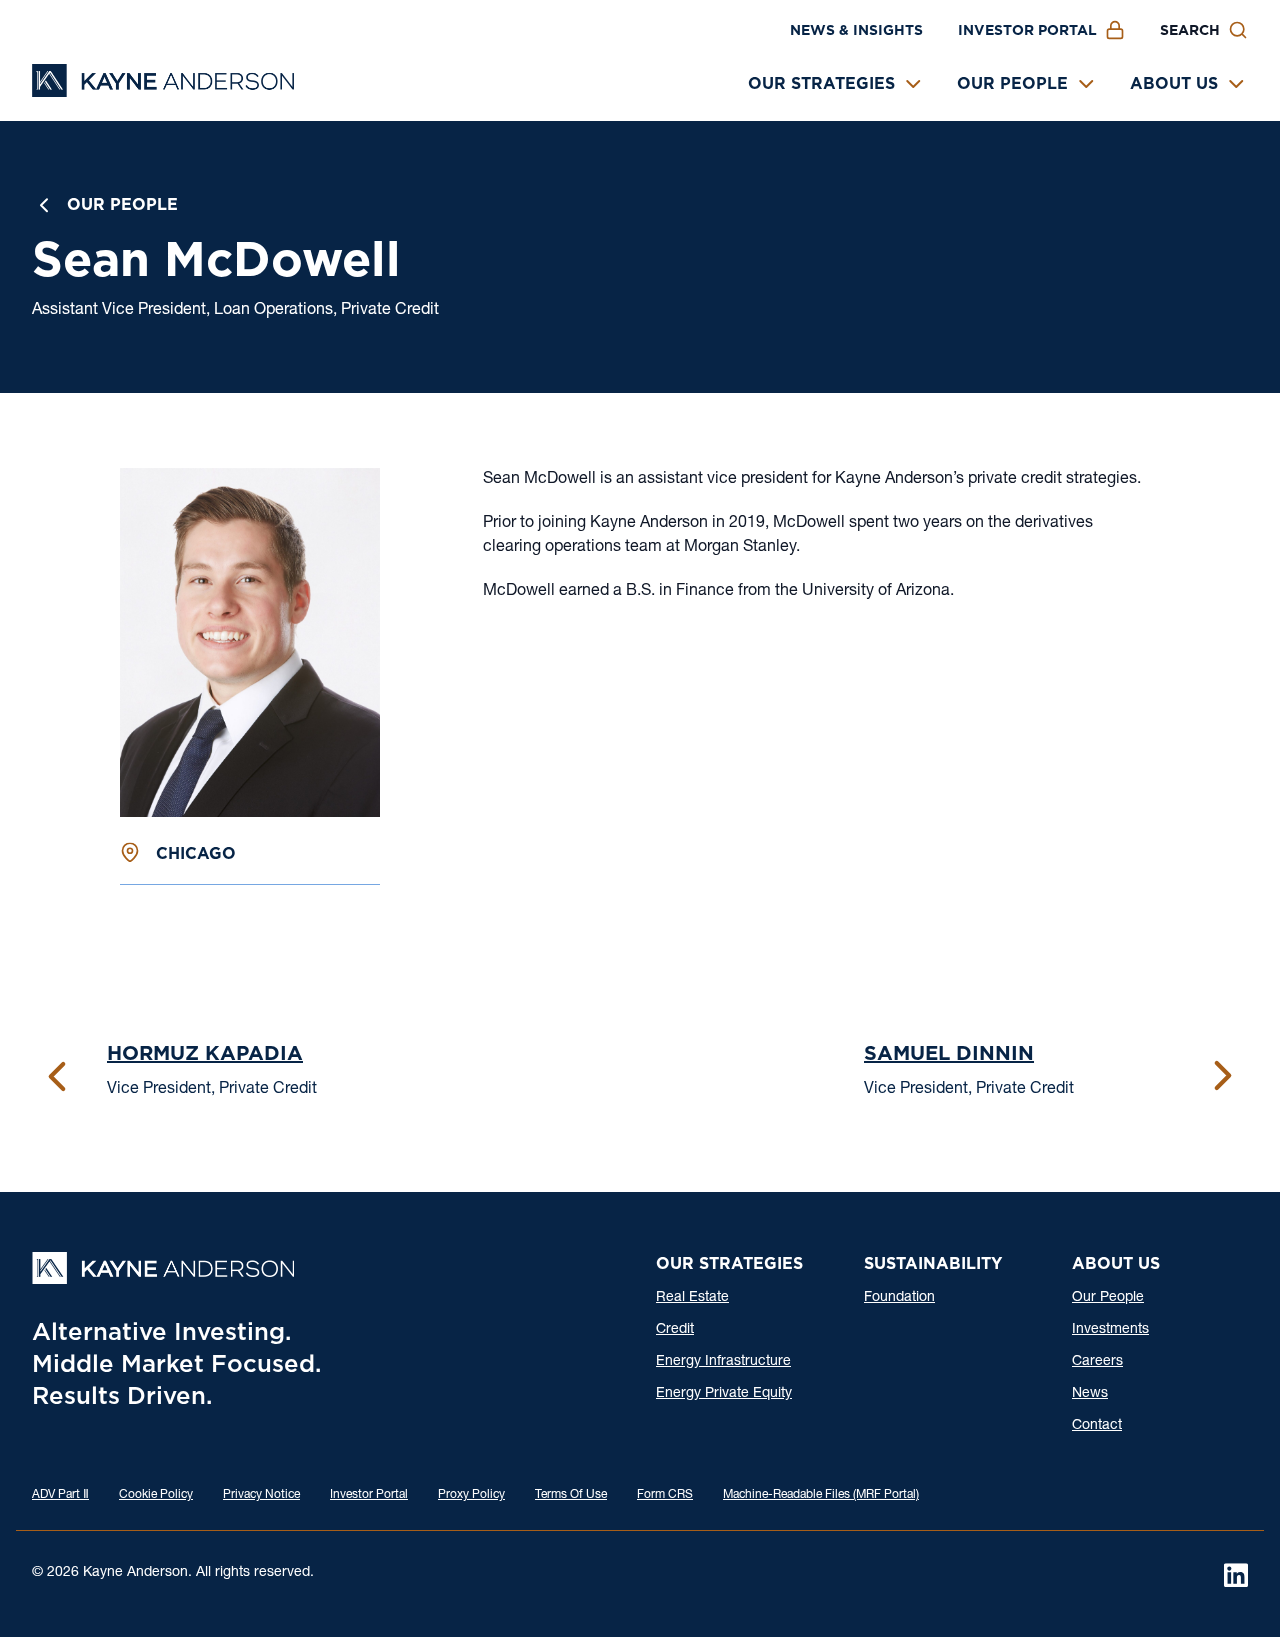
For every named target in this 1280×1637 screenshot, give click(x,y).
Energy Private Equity (724, 1394)
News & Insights (856, 30)
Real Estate (692, 1298)
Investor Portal (1027, 30)
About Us (1174, 83)
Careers (1097, 1362)
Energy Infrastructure (723, 1362)
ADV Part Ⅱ (60, 1495)
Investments (1110, 1330)
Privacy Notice (261, 1495)
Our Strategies (821, 83)
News (1090, 1394)
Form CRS (665, 1495)
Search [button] (1190, 30)
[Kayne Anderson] (163, 90)
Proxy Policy (471, 1495)
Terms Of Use (571, 1495)
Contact (1097, 1426)
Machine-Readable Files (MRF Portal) (821, 1495)
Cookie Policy (156, 1495)
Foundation (899, 1298)
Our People (1012, 83)
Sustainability (933, 1263)
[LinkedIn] (1236, 1575)
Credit (675, 1330)
